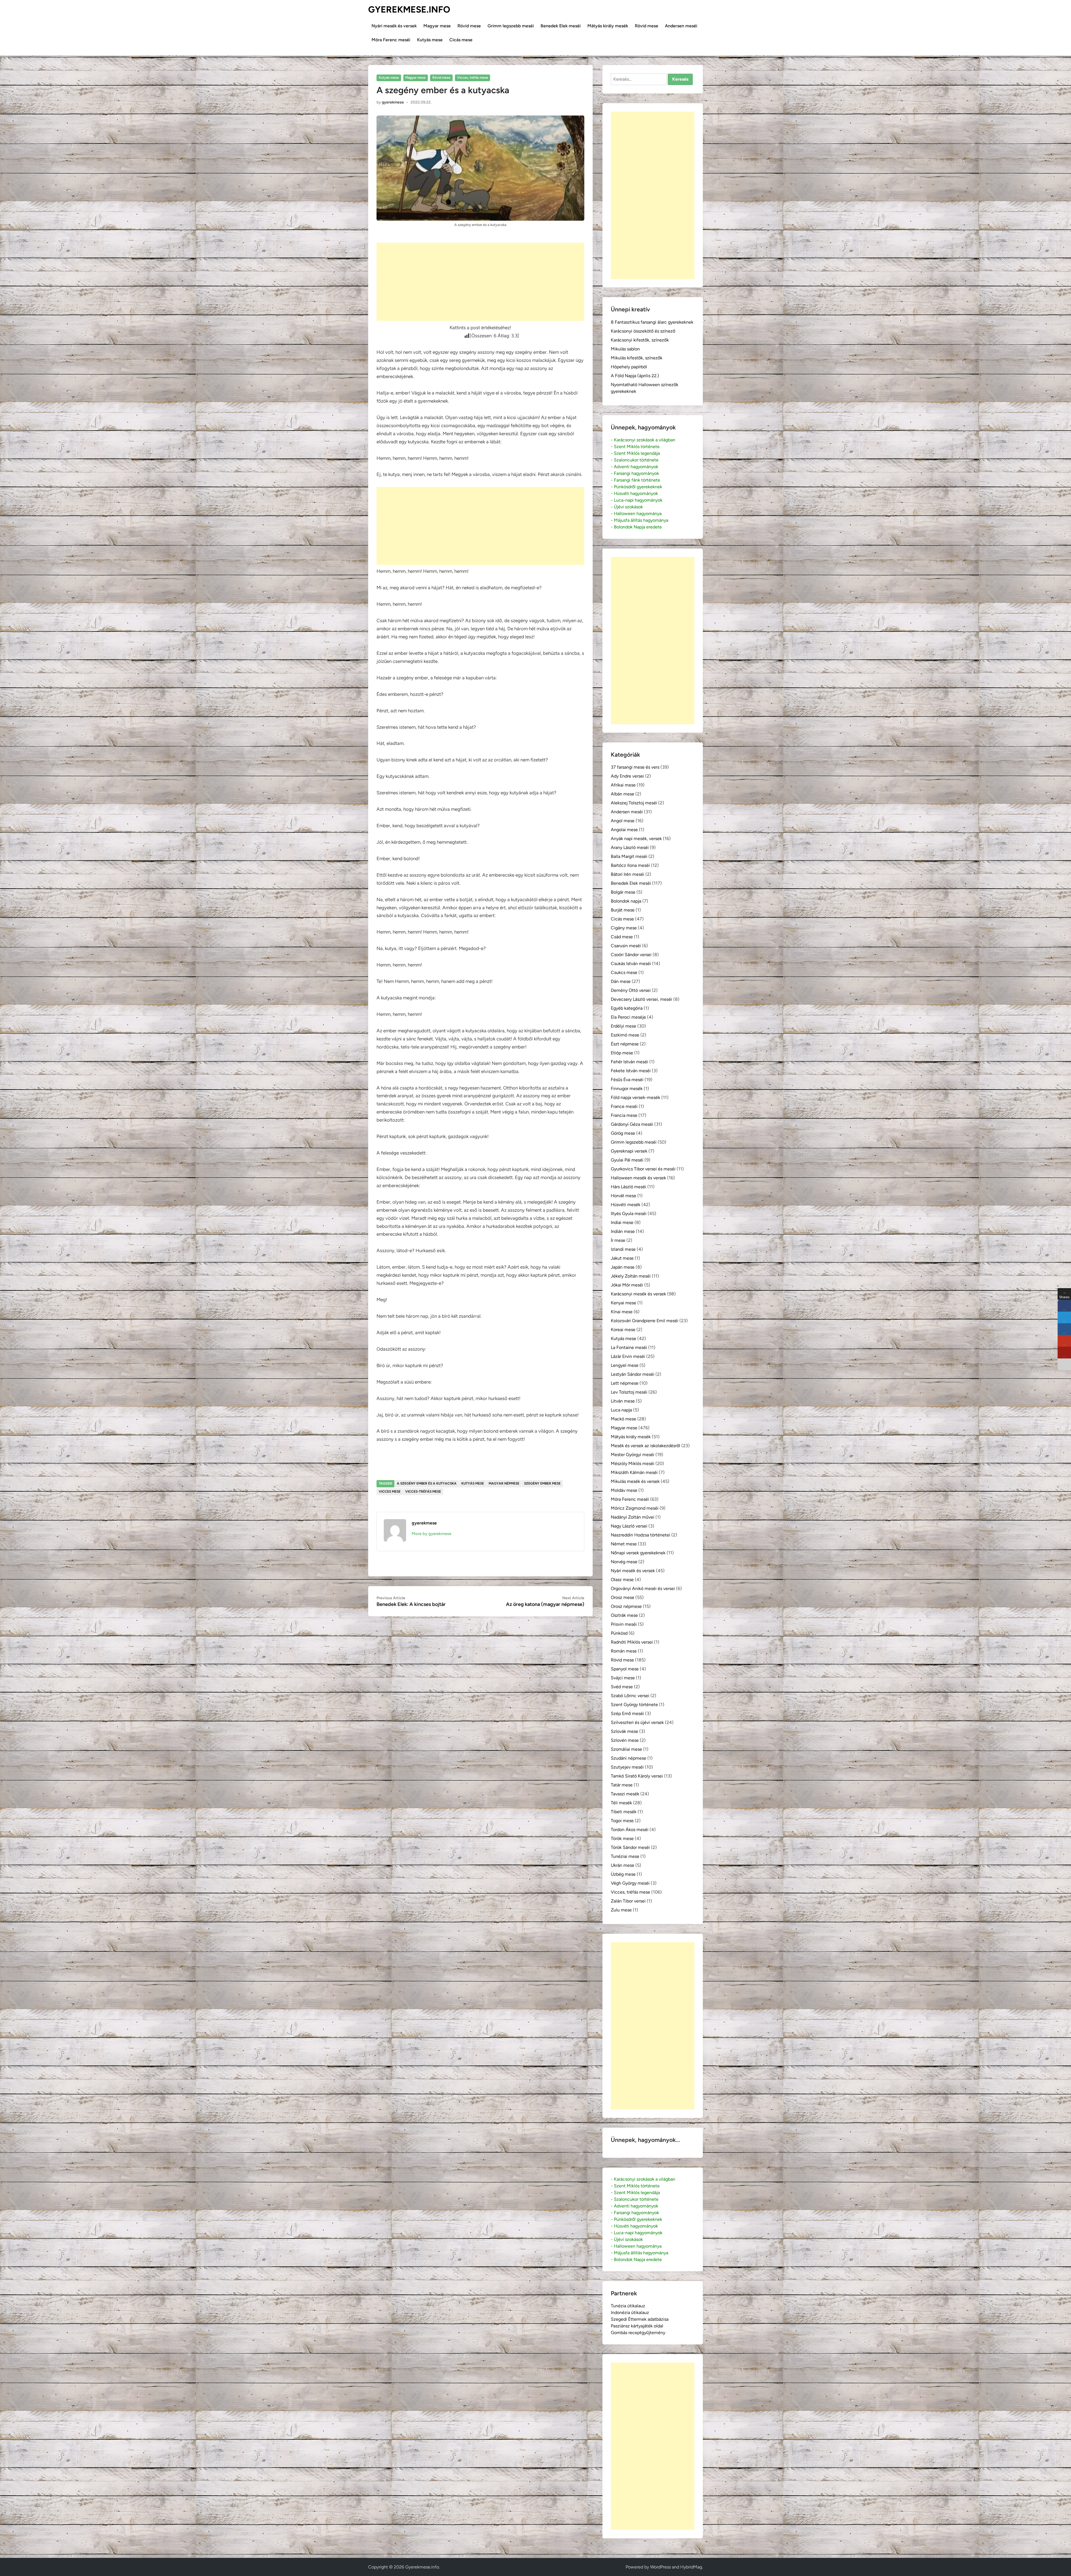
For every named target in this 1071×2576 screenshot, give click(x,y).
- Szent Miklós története (635, 447)
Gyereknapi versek (629, 1151)
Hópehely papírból (629, 367)
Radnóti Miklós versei (632, 1642)
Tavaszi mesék (625, 1794)
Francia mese (624, 1115)
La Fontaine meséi (629, 1347)
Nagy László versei (629, 1526)
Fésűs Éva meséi (627, 1080)
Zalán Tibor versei (628, 1901)
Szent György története (634, 1705)
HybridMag (691, 2567)
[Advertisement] (480, 282)
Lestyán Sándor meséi (633, 1374)
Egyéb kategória (627, 1008)
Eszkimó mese (625, 1035)
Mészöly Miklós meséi (633, 1463)
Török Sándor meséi (630, 1847)
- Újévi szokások (627, 507)
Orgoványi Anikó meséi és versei (643, 1588)
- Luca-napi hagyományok (637, 500)
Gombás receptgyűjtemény (638, 2333)
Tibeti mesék (624, 1812)
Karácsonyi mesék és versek (638, 1294)
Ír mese (618, 1240)
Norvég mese (624, 1562)
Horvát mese (623, 1196)
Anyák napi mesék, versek (636, 839)
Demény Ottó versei (631, 990)
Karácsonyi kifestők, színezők (640, 340)
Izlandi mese (623, 1249)
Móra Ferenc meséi (391, 40)
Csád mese (622, 937)
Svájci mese (623, 1678)
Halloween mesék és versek (638, 1178)
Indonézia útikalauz (630, 2312)
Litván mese (623, 1401)
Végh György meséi (630, 1883)
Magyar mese (437, 26)
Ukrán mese (623, 1865)
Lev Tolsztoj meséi (629, 1392)
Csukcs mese (624, 972)
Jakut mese (622, 1258)
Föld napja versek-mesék (635, 1097)
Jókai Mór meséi (627, 1285)
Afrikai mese (623, 785)
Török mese (622, 1838)
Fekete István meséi (631, 1071)
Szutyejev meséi (627, 1767)
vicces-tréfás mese (423, 1492)
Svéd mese (622, 1687)
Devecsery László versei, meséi (641, 999)
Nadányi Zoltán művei (633, 1517)
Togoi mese (622, 1821)
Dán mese (621, 981)
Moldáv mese (624, 1490)
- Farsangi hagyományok (635, 473)
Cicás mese (461, 40)
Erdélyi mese (623, 1026)
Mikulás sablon (625, 349)
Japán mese (623, 1267)
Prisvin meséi (624, 1624)
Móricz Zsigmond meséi (635, 1508)
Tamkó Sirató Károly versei (637, 1776)
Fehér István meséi (629, 1062)
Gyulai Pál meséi (627, 1160)
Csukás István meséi (631, 964)
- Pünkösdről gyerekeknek (636, 487)
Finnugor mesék (627, 1089)
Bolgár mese (623, 892)
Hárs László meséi (629, 1187)
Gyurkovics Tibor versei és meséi (643, 1169)
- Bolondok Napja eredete (636, 527)
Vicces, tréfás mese (473, 78)
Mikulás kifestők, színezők (637, 358)
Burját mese (623, 910)
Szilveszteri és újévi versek (637, 1722)
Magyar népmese (504, 1483)
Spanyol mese (625, 1669)
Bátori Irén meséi (628, 874)
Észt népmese (625, 1044)
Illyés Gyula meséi (629, 1214)
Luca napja (621, 1410)
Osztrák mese (624, 1615)
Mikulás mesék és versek (635, 1481)
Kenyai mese (623, 1303)
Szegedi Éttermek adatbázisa (640, 2319)
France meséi (624, 1106)
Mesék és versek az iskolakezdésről (646, 1446)
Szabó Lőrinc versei (630, 1696)
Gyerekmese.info (409, 9)
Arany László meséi (630, 847)
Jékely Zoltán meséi (631, 1276)
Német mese (624, 1544)
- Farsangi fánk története (635, 480)
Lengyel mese (625, 1365)
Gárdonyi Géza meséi (632, 1124)
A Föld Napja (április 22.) (635, 376)
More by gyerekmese (431, 1534)
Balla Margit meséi (629, 856)
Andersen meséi (681, 26)
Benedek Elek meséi (561, 26)
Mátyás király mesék (608, 26)
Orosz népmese (626, 1606)
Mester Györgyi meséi (633, 1455)
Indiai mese (622, 1222)
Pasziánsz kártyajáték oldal (637, 2326)
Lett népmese (625, 1383)
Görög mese (623, 1133)
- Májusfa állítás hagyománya (640, 520)
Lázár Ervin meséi (628, 1356)
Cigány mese (624, 928)
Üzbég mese (623, 1874)
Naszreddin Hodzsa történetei (641, 1535)
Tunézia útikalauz (628, 2306)
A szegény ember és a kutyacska (427, 1483)
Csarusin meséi (626, 946)
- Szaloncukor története (635, 460)
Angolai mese (624, 830)
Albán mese (623, 794)
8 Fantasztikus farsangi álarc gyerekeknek (652, 322)
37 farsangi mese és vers (635, 767)
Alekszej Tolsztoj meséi (634, 803)
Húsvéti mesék (626, 1205)
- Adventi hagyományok (635, 467)
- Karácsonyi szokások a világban (643, 440)
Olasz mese (622, 1580)
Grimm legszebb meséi (511, 26)
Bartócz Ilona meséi (630, 865)
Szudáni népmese (629, 1758)
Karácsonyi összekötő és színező (643, 331)
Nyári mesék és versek (394, 26)
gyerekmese (393, 102)
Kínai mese (622, 1312)
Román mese (624, 1651)
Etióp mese (622, 1053)
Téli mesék (621, 1803)
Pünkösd (619, 1633)
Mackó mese (623, 1419)
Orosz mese (623, 1597)
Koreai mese (623, 1330)
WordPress (660, 2567)
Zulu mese (621, 1910)
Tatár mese (622, 1785)
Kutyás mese (430, 40)
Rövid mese (469, 26)
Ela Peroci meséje (628, 1017)
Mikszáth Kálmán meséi (634, 1472)
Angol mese (623, 821)
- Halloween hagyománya (636, 513)
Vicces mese (390, 1492)
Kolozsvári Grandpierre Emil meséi (645, 1321)
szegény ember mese (542, 1483)
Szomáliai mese (626, 1749)
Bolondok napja (626, 901)
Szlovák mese (624, 1731)
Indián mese (623, 1231)
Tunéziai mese (625, 1856)
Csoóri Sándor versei (631, 955)
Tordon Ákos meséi (630, 1830)
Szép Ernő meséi (627, 1713)
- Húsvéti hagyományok (634, 493)
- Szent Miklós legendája (635, 453)
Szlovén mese (625, 1740)
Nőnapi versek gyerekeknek (638, 1553)
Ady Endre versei (627, 776)
